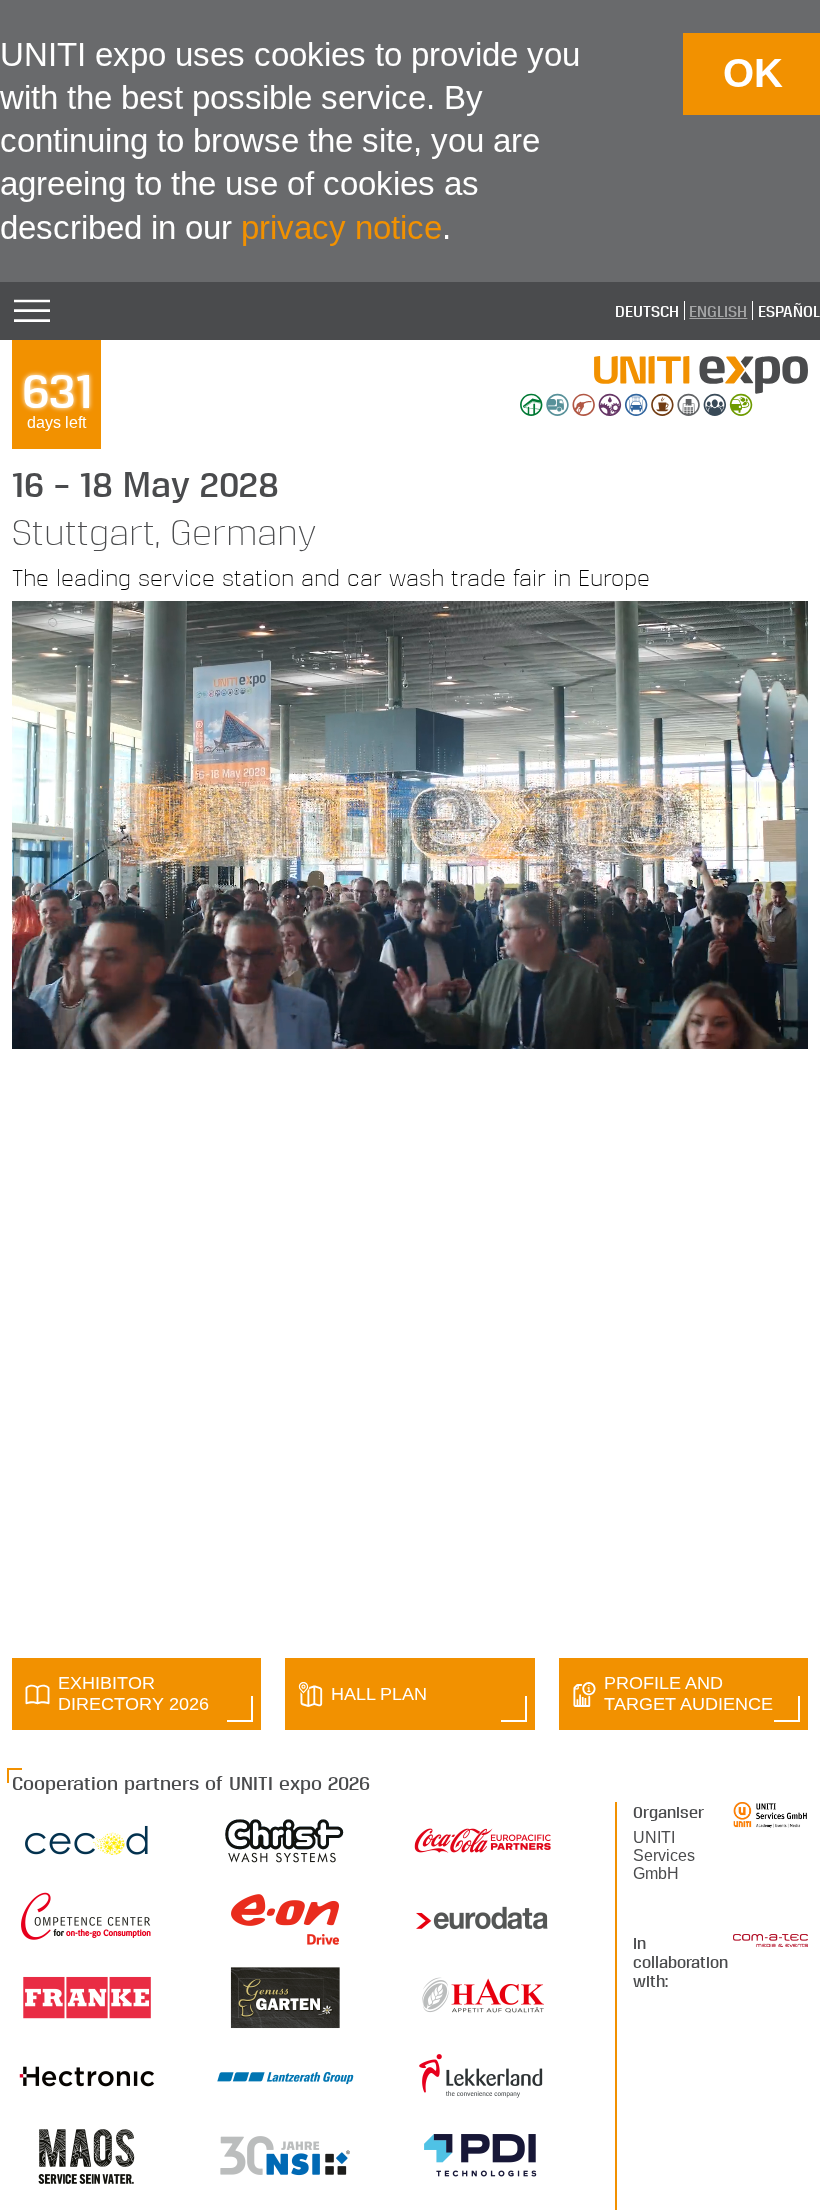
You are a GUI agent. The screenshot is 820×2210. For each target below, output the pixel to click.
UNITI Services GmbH (664, 1855)
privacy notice (341, 227)
